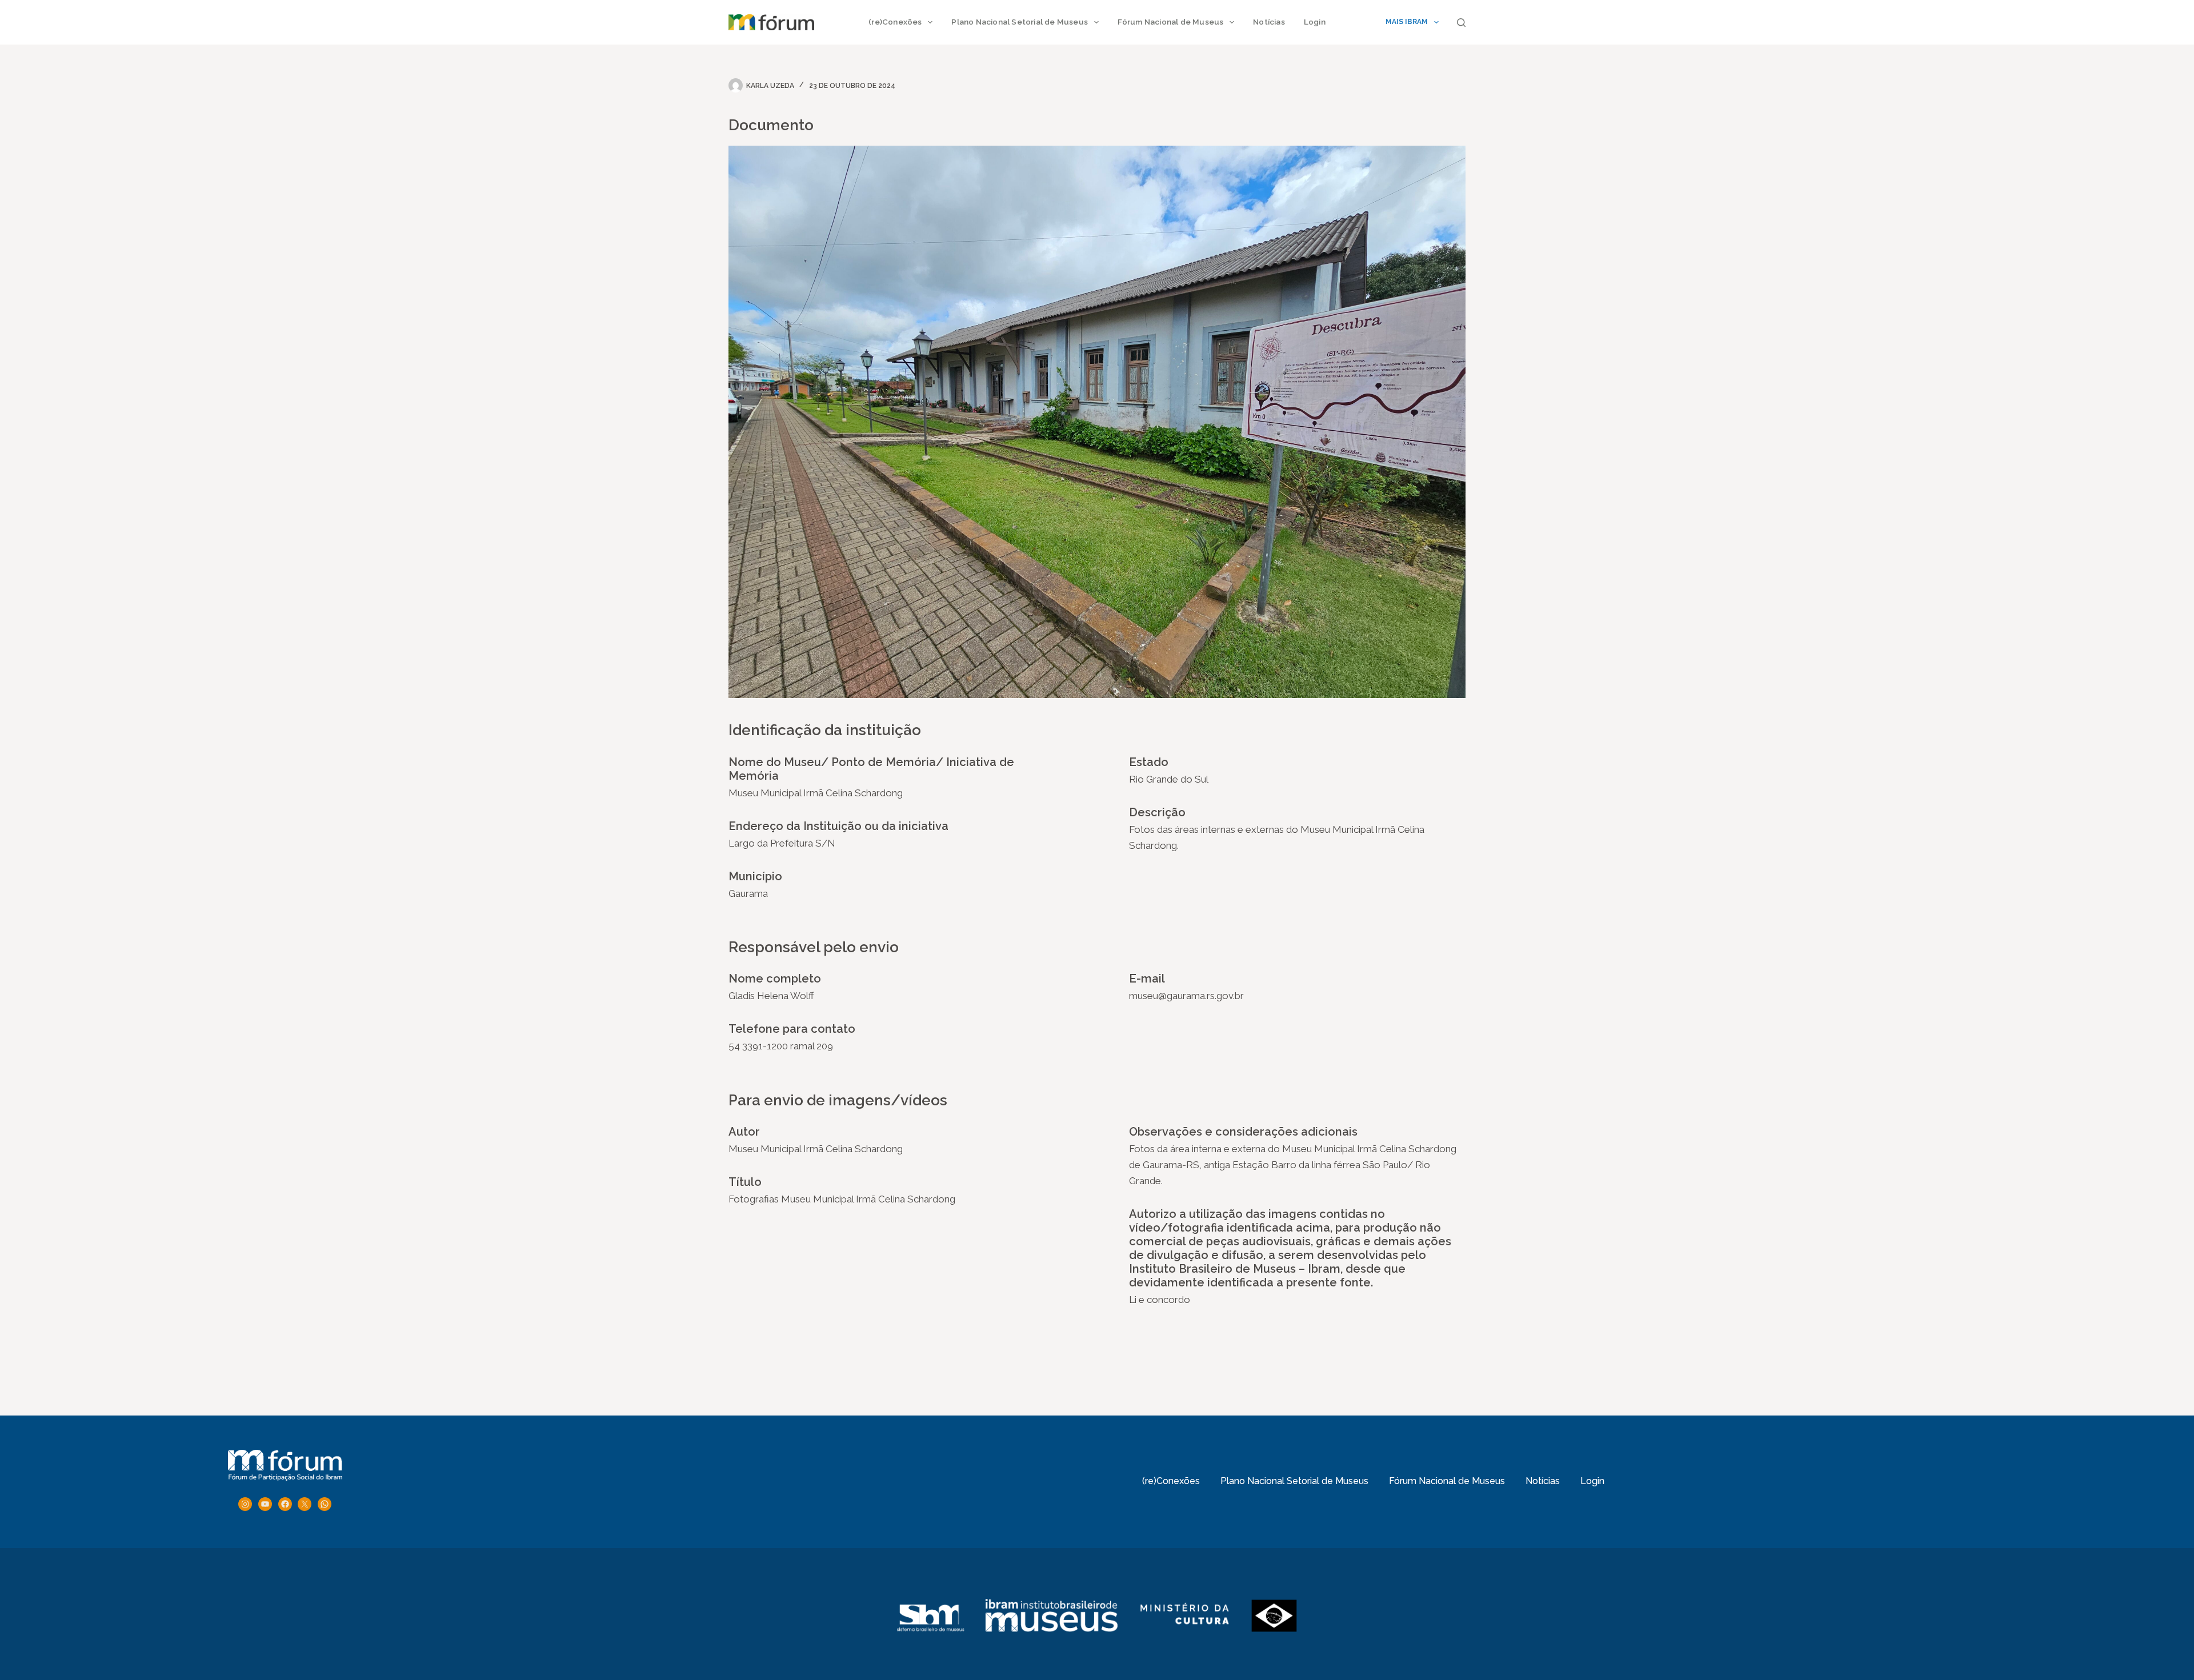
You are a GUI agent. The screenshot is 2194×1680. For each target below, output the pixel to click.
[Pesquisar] (1461, 23)
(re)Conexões (895, 22)
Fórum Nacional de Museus (1171, 22)
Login (1315, 22)
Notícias (1269, 22)
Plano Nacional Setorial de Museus (1020, 22)
